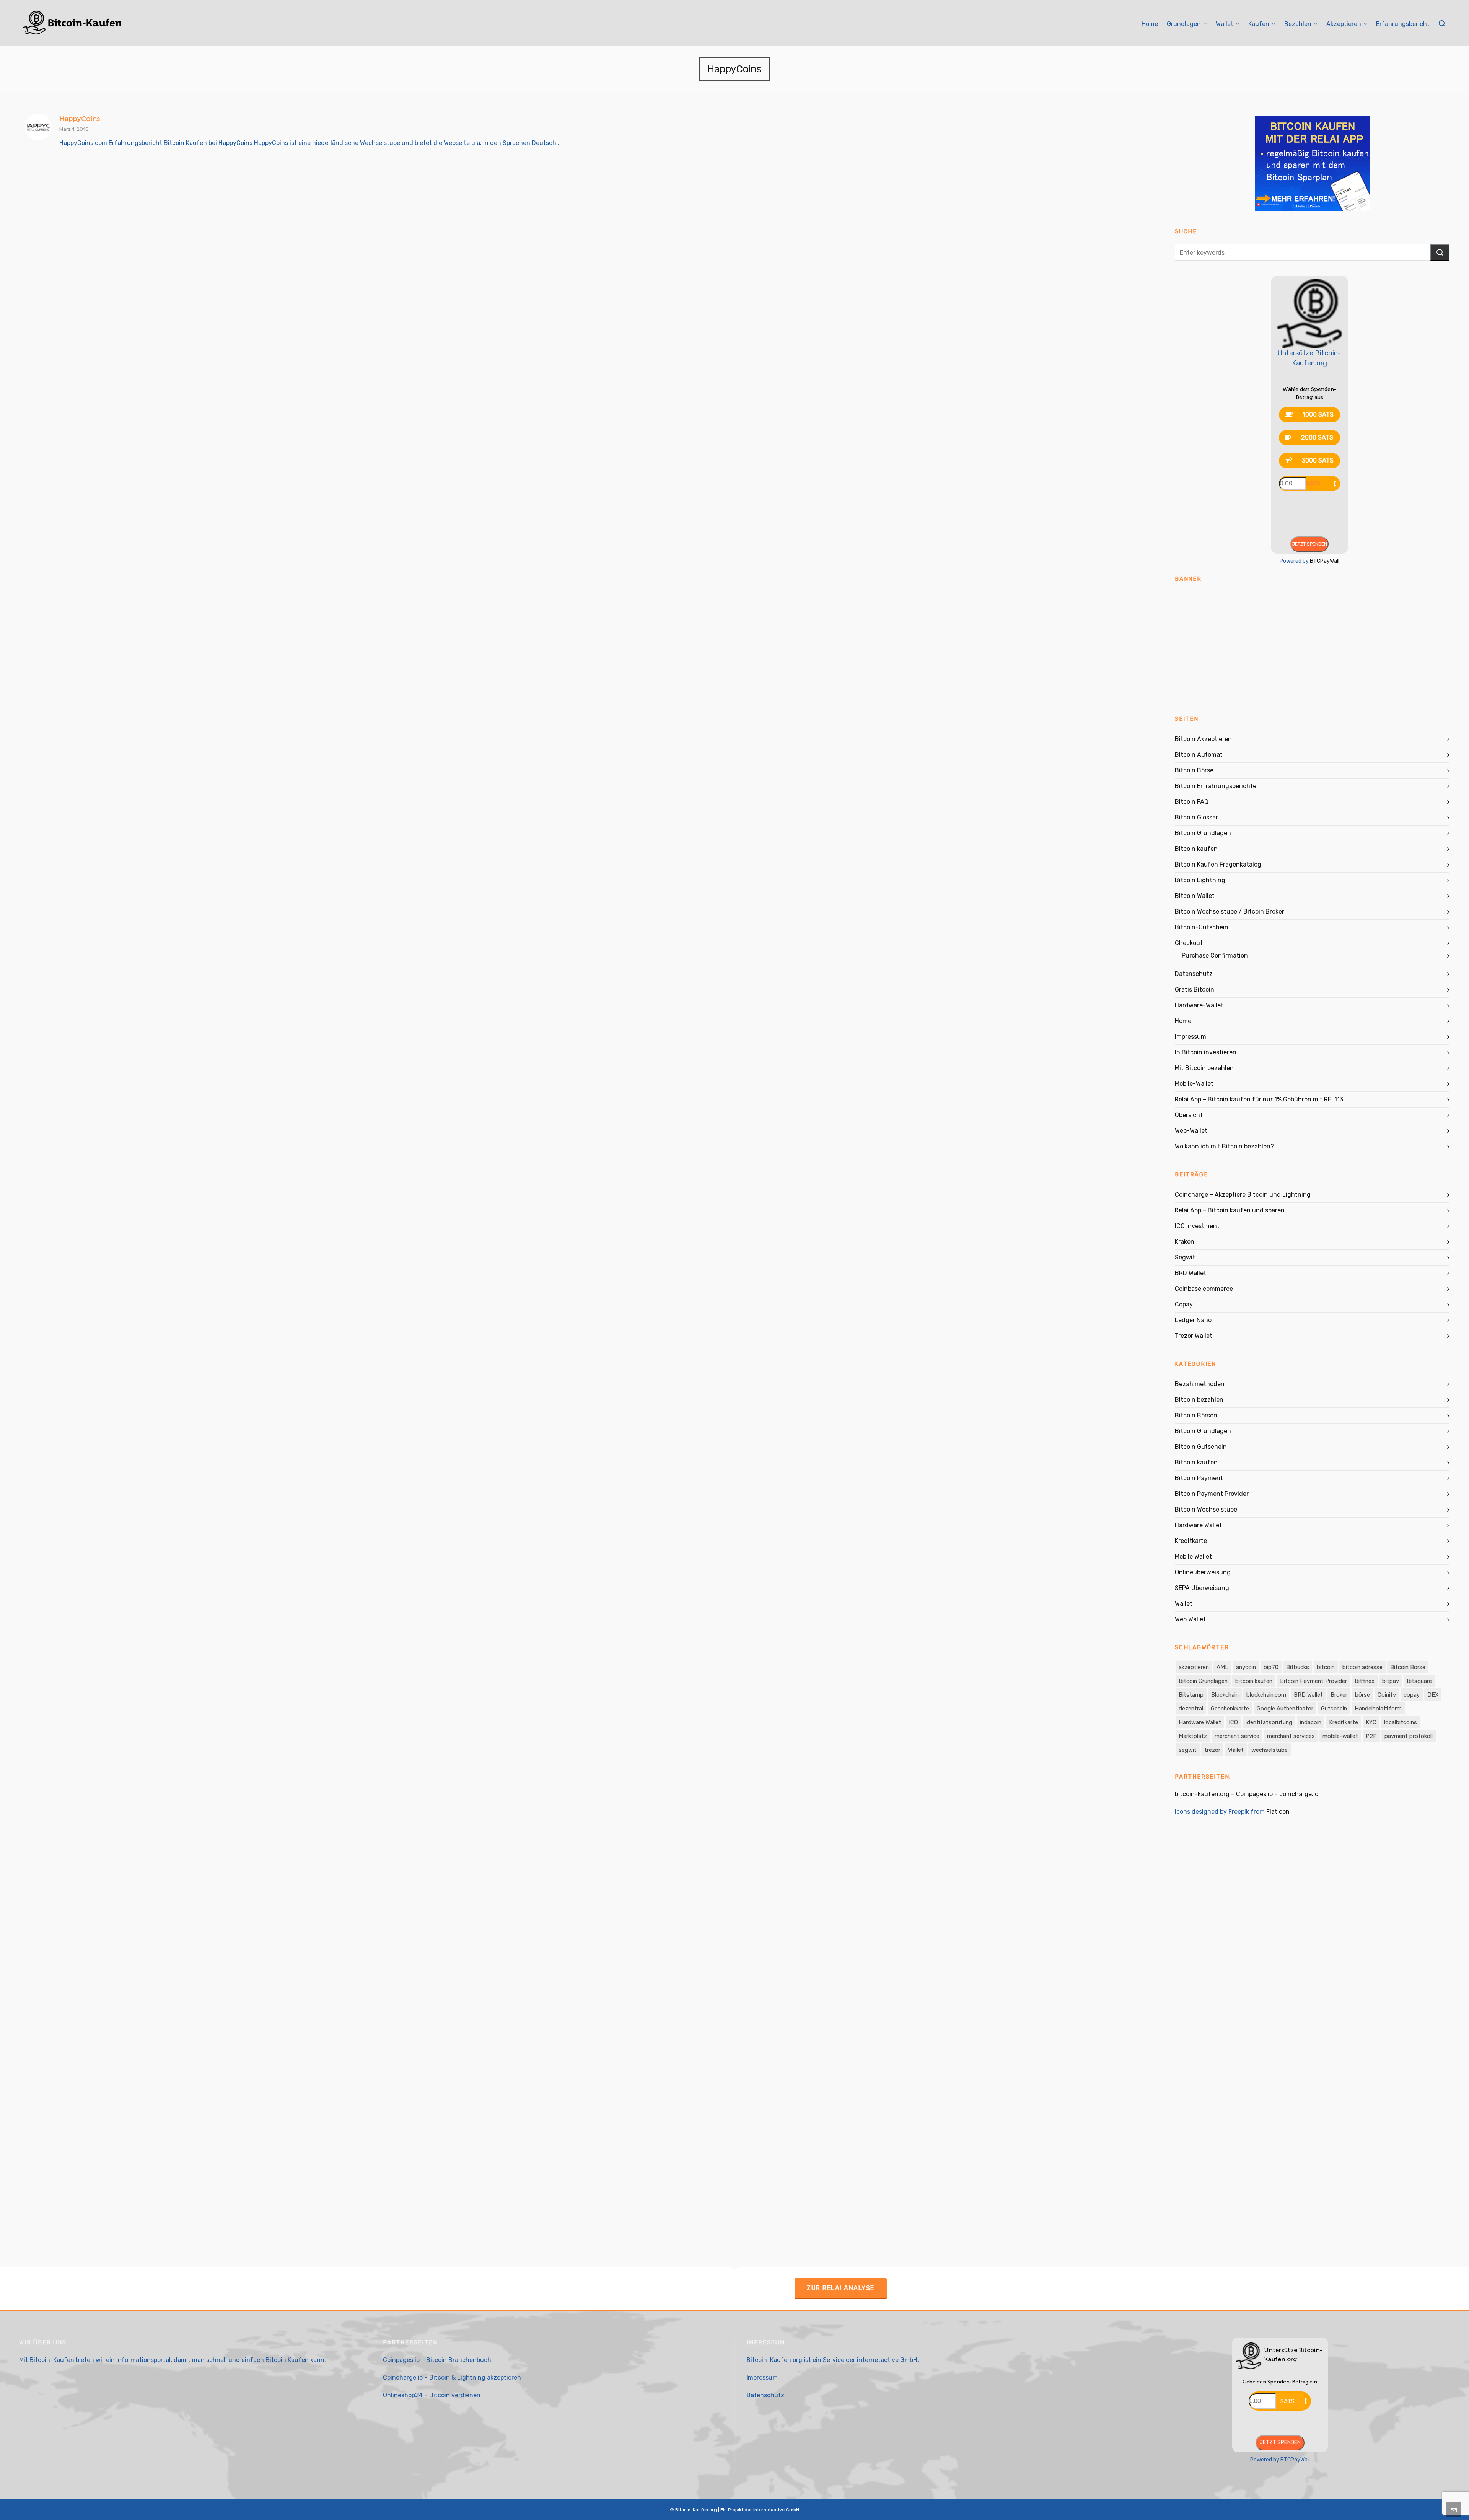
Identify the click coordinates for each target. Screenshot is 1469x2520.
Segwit (1185, 1257)
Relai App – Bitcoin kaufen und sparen (1230, 1210)
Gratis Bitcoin (1195, 990)
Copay (1184, 1304)
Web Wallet (1190, 1619)
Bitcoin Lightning (1200, 880)
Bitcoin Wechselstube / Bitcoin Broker (1230, 911)
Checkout (1189, 943)
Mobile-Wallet (1194, 1084)
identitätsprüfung (1269, 1722)
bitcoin (1326, 1667)
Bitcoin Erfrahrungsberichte (1216, 786)
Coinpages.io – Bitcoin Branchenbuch (437, 2360)
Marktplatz (1193, 1736)
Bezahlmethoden (1200, 1384)
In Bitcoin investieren (1206, 1052)
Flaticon (1278, 1812)
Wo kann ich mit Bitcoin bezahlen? (1224, 1146)
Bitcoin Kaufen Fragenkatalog (1218, 864)
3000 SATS (1318, 460)
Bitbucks (1298, 1667)
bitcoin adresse (1362, 1667)
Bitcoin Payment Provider (1212, 1494)
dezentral (1191, 1709)
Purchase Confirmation (1215, 955)
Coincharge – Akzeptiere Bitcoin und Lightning (1243, 1195)
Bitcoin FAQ (1192, 802)
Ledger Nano (1193, 1320)
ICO (1233, 1722)
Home (1183, 1021)
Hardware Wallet (1198, 1525)
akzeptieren (1194, 1667)
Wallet (1184, 1604)
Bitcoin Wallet (1195, 896)
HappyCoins (80, 119)
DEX (1433, 1695)
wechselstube (1269, 1750)
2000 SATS (1317, 437)
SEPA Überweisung (1202, 1588)
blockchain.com (1266, 1695)
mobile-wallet (1340, 1736)
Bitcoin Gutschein (1201, 1447)
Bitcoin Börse (1194, 770)
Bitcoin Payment (1199, 1478)
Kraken (1185, 1242)
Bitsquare (1419, 1681)
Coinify (1387, 1695)
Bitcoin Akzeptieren (1203, 739)
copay (1412, 1695)
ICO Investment (1197, 1226)
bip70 (1271, 1667)
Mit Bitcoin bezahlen (1204, 1068)
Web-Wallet (1191, 1131)
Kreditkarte (1191, 1541)
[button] (1440, 252)
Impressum (1191, 1037)
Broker (1339, 1695)
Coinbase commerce (1204, 1289)
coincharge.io (1299, 1794)
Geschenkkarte (1230, 1709)
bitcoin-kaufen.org (1202, 1794)
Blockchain (1225, 1695)
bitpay (1391, 1681)
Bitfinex (1365, 1681)
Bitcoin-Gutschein (1202, 927)
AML (1222, 1667)
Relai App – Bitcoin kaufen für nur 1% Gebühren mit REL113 (1259, 1099)
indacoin (1311, 1722)
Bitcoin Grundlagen (1203, 833)
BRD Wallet (1191, 1273)
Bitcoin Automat (1199, 755)
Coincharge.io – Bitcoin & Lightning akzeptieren (452, 2377)
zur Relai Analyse (841, 2288)
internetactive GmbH (887, 2360)
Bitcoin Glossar (1196, 817)
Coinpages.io (1254, 1794)
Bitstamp (1191, 1695)
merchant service (1237, 1736)
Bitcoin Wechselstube (1206, 1509)
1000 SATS (1318, 415)
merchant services (1291, 1736)
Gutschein (1334, 1709)
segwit (1188, 1750)
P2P (1371, 1736)
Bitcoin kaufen (1196, 849)
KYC (1371, 1722)
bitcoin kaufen (1254, 1681)
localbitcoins (1401, 1722)
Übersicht (1189, 1115)
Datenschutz (1194, 974)
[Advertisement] (1312, 645)
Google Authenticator (1285, 1709)
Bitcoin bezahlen (1199, 1400)
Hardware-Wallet (1199, 1005)
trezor (1212, 1750)
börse (1362, 1695)
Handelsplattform (1378, 1709)
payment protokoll (1409, 1736)
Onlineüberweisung (1203, 1572)
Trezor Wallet (1194, 1336)
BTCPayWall (1325, 561)
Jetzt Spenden (1309, 544)
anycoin (1246, 1667)
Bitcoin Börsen (1196, 1415)
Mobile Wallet (1193, 1556)
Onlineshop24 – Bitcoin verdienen (432, 2395)
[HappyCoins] (38, 127)
